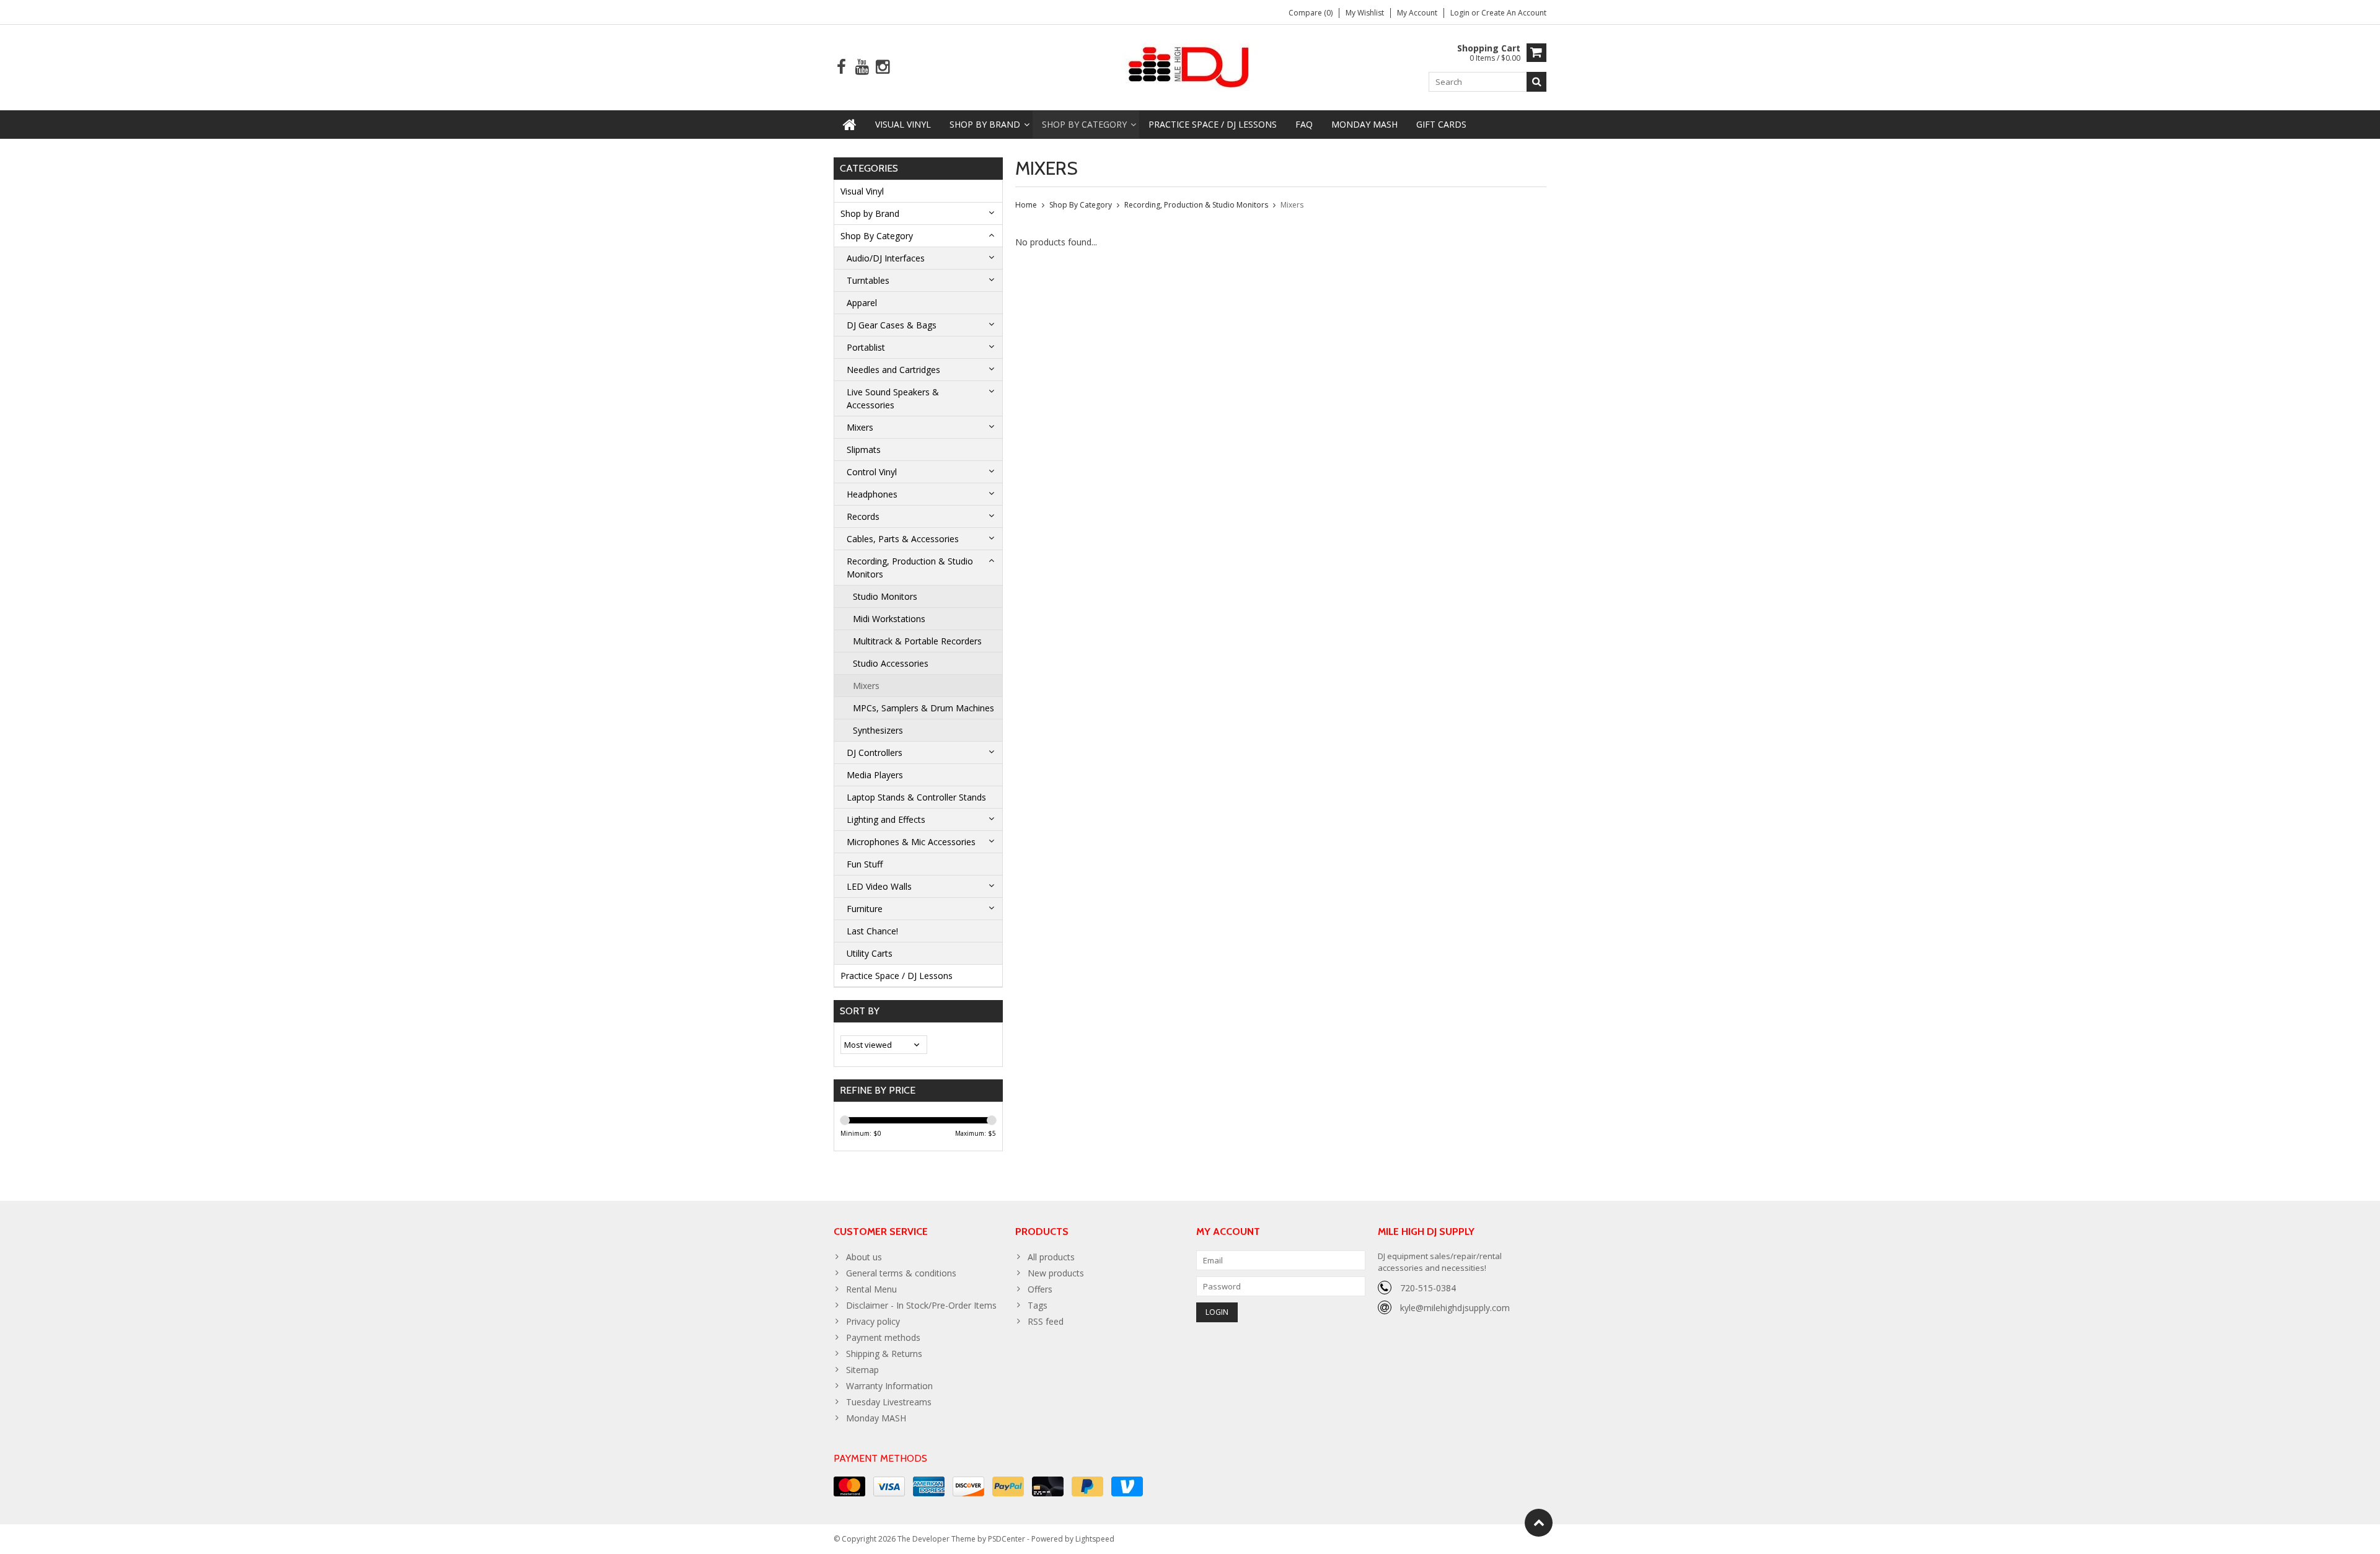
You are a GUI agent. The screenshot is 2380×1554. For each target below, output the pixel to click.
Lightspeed (1095, 1539)
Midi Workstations (889, 619)
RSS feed (1046, 1321)
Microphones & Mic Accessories (911, 842)
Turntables (868, 280)
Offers (1040, 1289)
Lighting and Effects (886, 819)
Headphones (872, 494)
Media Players (875, 775)
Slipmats (864, 450)
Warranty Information (889, 1386)
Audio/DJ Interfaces (886, 258)
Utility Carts (870, 953)
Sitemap (862, 1370)
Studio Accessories (891, 663)
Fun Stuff (865, 864)
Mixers (860, 427)
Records (863, 516)
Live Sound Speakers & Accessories (893, 398)
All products (1051, 1257)
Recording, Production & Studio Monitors (910, 568)
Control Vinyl (872, 472)
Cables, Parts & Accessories (903, 539)
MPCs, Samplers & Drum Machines (923, 708)
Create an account (1514, 13)
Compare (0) (1311, 13)
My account (1417, 13)
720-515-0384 (1428, 1288)
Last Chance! (872, 931)
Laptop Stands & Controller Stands (916, 797)
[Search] (1536, 82)
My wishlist (1365, 13)
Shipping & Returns (884, 1354)
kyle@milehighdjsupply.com (1455, 1308)
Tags (1038, 1305)
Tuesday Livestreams (889, 1402)
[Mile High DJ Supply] (1190, 66)
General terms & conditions (901, 1273)
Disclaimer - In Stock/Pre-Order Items (921, 1305)
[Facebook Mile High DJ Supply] (841, 67)
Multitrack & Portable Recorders (917, 641)
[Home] (850, 125)
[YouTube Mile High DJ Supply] (862, 67)
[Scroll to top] (1539, 1523)
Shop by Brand (985, 124)
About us (864, 1257)
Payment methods (883, 1337)
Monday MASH (1364, 124)
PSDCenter (1007, 1539)
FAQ (1304, 124)
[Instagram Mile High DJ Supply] (882, 67)
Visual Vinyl (903, 124)
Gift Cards (1441, 124)
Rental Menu (871, 1289)
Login (1461, 13)
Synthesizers (878, 730)
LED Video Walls (879, 886)
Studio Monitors (885, 596)
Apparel (862, 303)
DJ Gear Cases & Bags (892, 325)
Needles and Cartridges (893, 370)
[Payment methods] (849, 1486)
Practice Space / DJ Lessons (1213, 124)
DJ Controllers (875, 753)
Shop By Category (1084, 124)
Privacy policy (873, 1321)
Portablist (866, 347)
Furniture (865, 909)
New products (1056, 1273)
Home (1026, 205)
